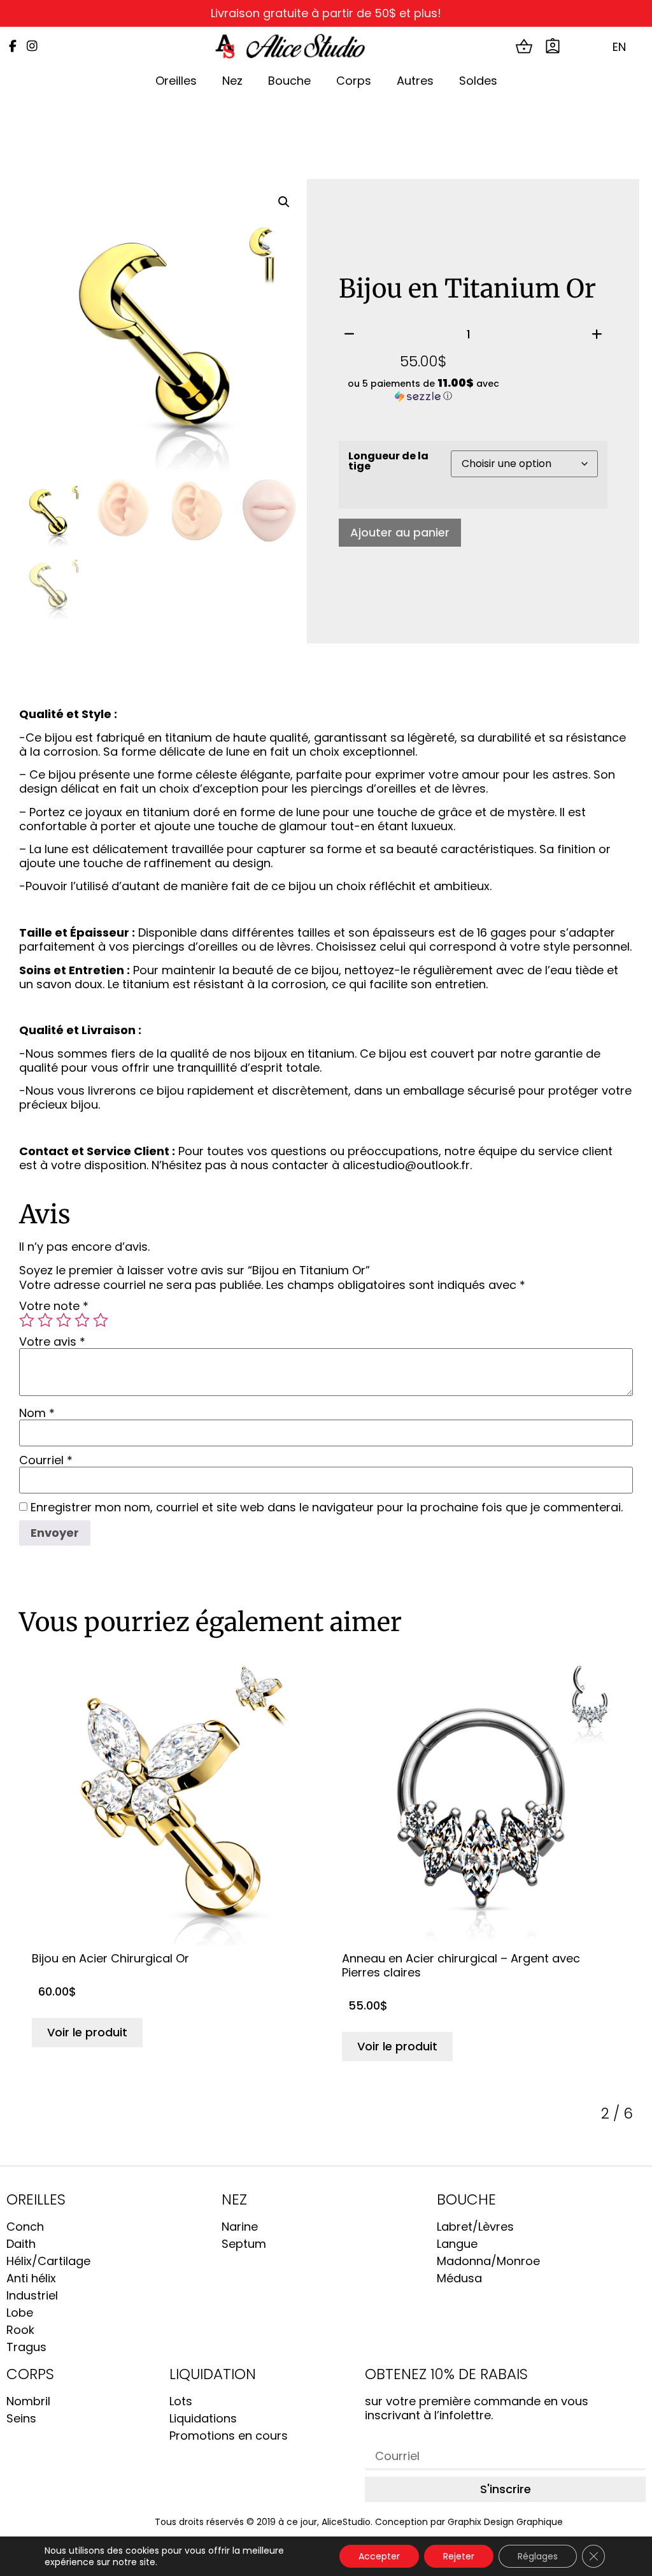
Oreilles (176, 81)
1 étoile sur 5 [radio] (27, 1320)
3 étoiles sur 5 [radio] (64, 1320)
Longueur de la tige (388, 461)
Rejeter (459, 2556)
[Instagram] (32, 46)
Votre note (54, 1306)
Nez (232, 81)
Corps (354, 81)
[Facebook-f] (12, 46)
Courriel (46, 1460)
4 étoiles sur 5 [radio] (82, 1320)
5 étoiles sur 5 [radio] (101, 1320)
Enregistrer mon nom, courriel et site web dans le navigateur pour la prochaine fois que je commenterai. (327, 1507)
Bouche (289, 81)
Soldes (478, 81)
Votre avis (52, 1342)
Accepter (379, 2556)
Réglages (538, 2556)
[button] (284, 202)
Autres (415, 81)
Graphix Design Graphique (505, 2522)
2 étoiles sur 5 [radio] (45, 1320)
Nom (37, 1413)
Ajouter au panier (400, 532)
